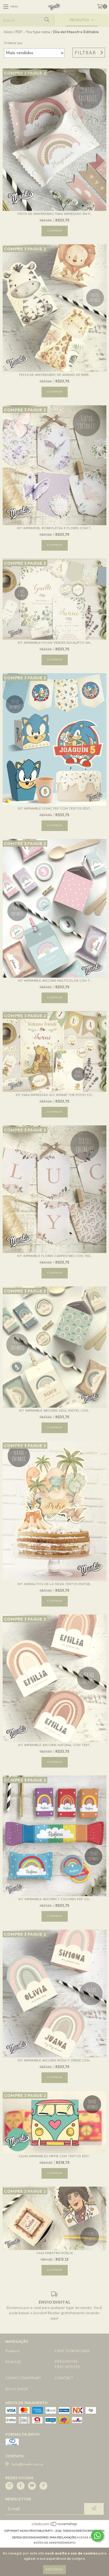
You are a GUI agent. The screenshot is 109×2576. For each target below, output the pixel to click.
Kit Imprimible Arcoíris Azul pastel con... (54, 1411)
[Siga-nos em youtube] (32, 2486)
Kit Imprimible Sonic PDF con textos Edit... (55, 809)
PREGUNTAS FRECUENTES (67, 2364)
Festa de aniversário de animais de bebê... (55, 375)
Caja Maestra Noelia (55, 2253)
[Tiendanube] (55, 2525)
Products (13, 2351)
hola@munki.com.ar (28, 2464)
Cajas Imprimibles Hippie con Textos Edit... (54, 2156)
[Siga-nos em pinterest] (43, 2486)
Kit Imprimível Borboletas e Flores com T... (55, 528)
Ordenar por (13, 43)
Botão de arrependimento (54, 2543)
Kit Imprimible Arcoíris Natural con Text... (55, 1745)
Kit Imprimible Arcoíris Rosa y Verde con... (54, 2061)
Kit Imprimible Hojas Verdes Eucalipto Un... (55, 643)
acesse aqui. (87, 2537)
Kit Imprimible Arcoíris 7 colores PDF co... (55, 1899)
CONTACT (64, 2378)
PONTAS (13, 2362)
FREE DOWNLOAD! (72, 2351)
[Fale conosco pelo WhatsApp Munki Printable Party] (97, 2536)
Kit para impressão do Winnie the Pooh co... (55, 1095)
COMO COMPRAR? (23, 2378)
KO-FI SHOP (17, 2389)
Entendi (54, 2570)
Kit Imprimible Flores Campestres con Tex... (54, 1256)
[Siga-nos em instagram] (9, 2486)
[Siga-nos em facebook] (21, 2486)
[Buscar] (47, 20)
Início (8, 32)
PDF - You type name (33, 32)
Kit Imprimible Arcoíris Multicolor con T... (55, 981)
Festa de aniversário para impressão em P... (54, 214)
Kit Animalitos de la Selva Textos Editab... (55, 1584)
